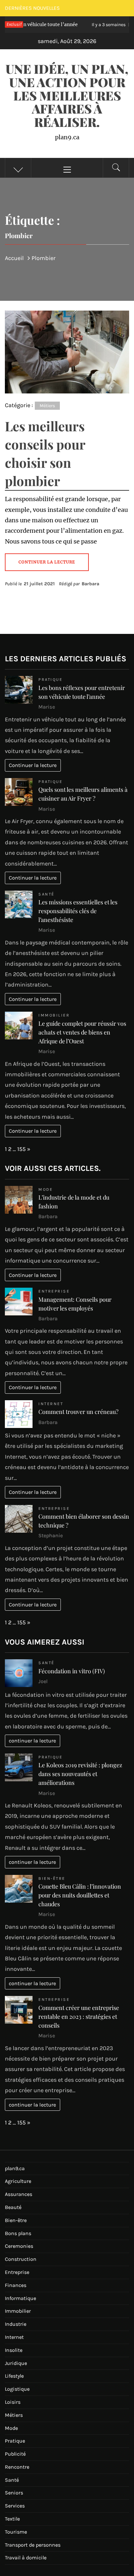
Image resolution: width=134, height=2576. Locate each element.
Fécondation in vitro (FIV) (72, 1671)
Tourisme (16, 2532)
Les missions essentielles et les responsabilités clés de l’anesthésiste (78, 911)
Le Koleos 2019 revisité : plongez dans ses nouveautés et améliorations (80, 1774)
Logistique (17, 2389)
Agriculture (18, 2181)
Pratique (50, 679)
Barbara (90, 584)
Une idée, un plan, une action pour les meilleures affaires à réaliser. (67, 95)
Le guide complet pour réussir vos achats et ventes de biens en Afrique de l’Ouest (82, 1032)
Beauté (13, 2207)
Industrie (16, 2324)
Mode (46, 1189)
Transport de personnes (33, 2545)
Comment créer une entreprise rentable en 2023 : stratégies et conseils (79, 2016)
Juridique (16, 2363)
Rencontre (17, 2467)
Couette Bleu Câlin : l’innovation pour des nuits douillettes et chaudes (80, 1895)
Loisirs (13, 2402)
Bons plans (18, 2233)
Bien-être (52, 1878)
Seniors (14, 2493)
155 (21, 1149)
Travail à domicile (26, 2558)
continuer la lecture (32, 1741)
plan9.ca (15, 2168)
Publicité (15, 2454)
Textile (12, 2519)
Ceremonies (19, 2246)
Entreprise (54, 1291)
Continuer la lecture (33, 765)
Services (15, 2506)
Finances (16, 2285)
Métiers (47, 406)
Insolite (14, 2350)
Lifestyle (14, 2376)
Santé (47, 894)
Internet (51, 1404)
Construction (21, 2259)
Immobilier (54, 1015)
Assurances (19, 2194)
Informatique (20, 2298)
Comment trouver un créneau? (78, 1412)
